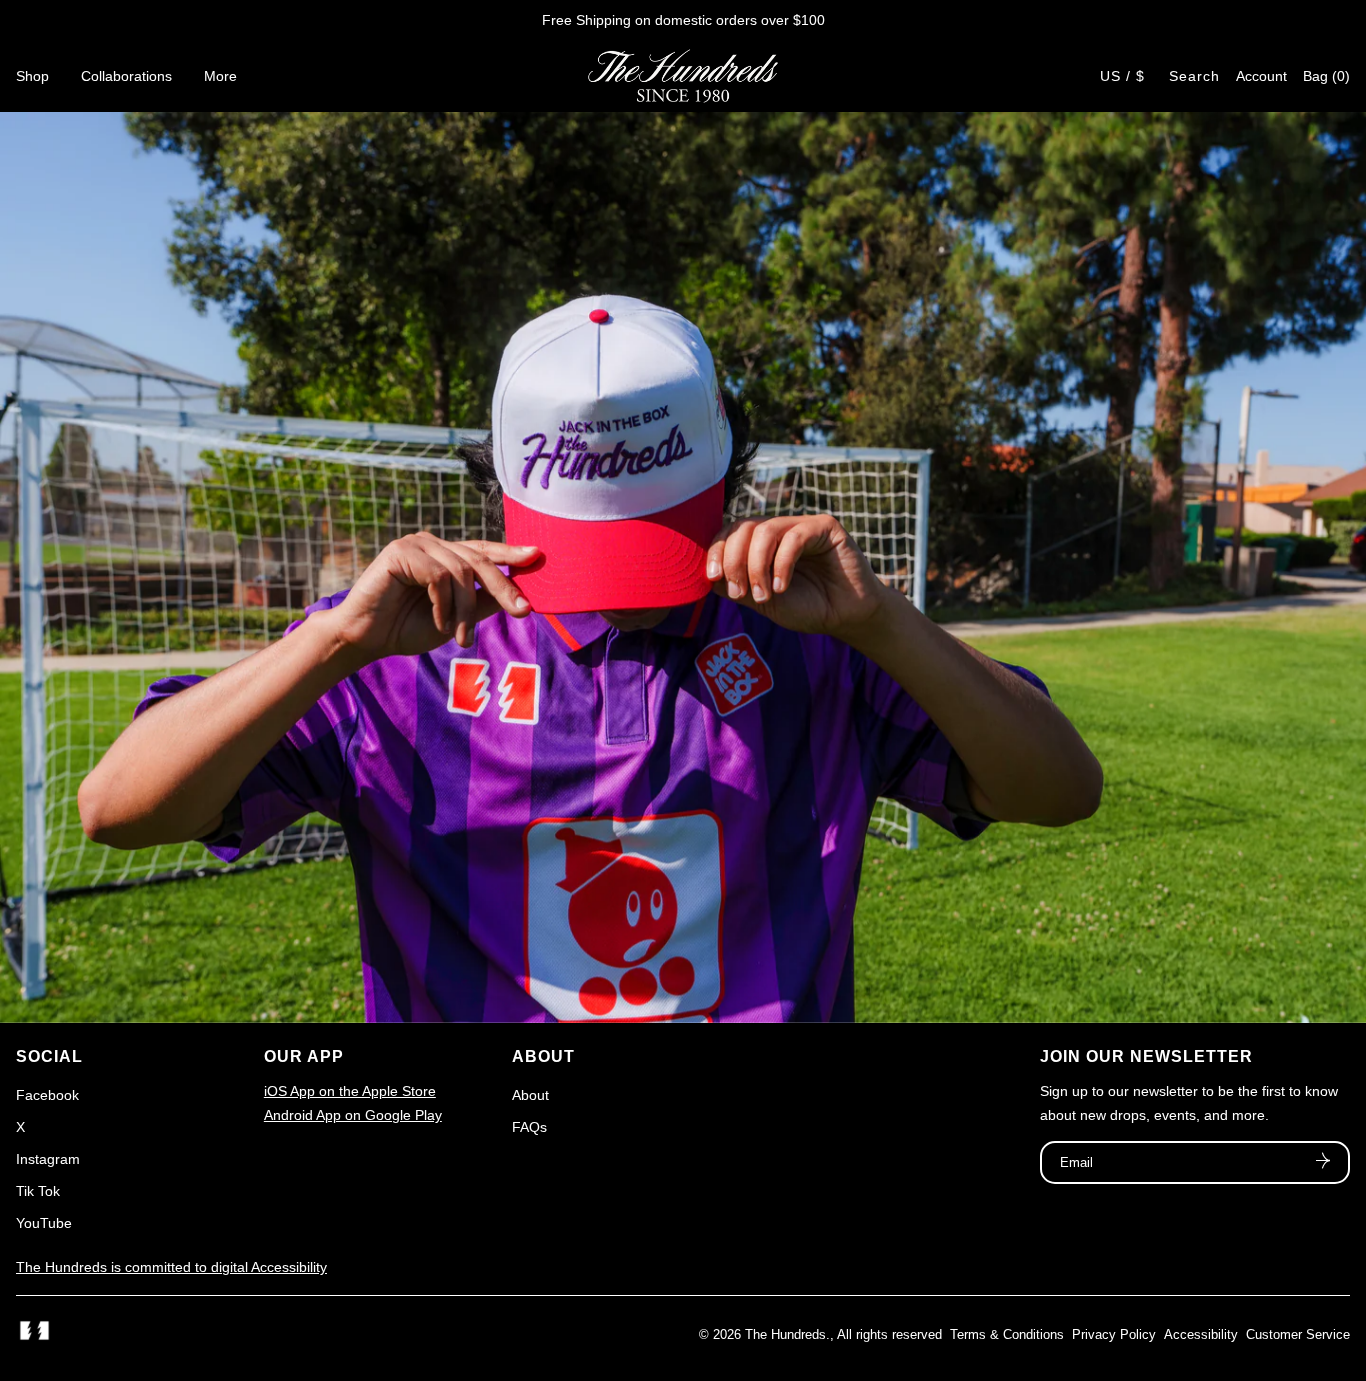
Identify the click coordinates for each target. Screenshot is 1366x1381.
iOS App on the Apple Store (350, 1091)
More (220, 76)
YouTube (44, 1223)
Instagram (48, 1159)
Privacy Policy (1114, 1334)
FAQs (529, 1127)
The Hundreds (785, 1334)
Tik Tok (38, 1191)
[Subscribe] (1323, 1163)
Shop (32, 76)
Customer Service (1298, 1334)
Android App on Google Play (353, 1115)
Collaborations (126, 76)
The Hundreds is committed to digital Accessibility (171, 1267)
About (530, 1095)
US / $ (1122, 76)
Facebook (47, 1095)
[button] (1326, 76)
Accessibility (1201, 1334)
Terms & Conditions (1007, 1334)
